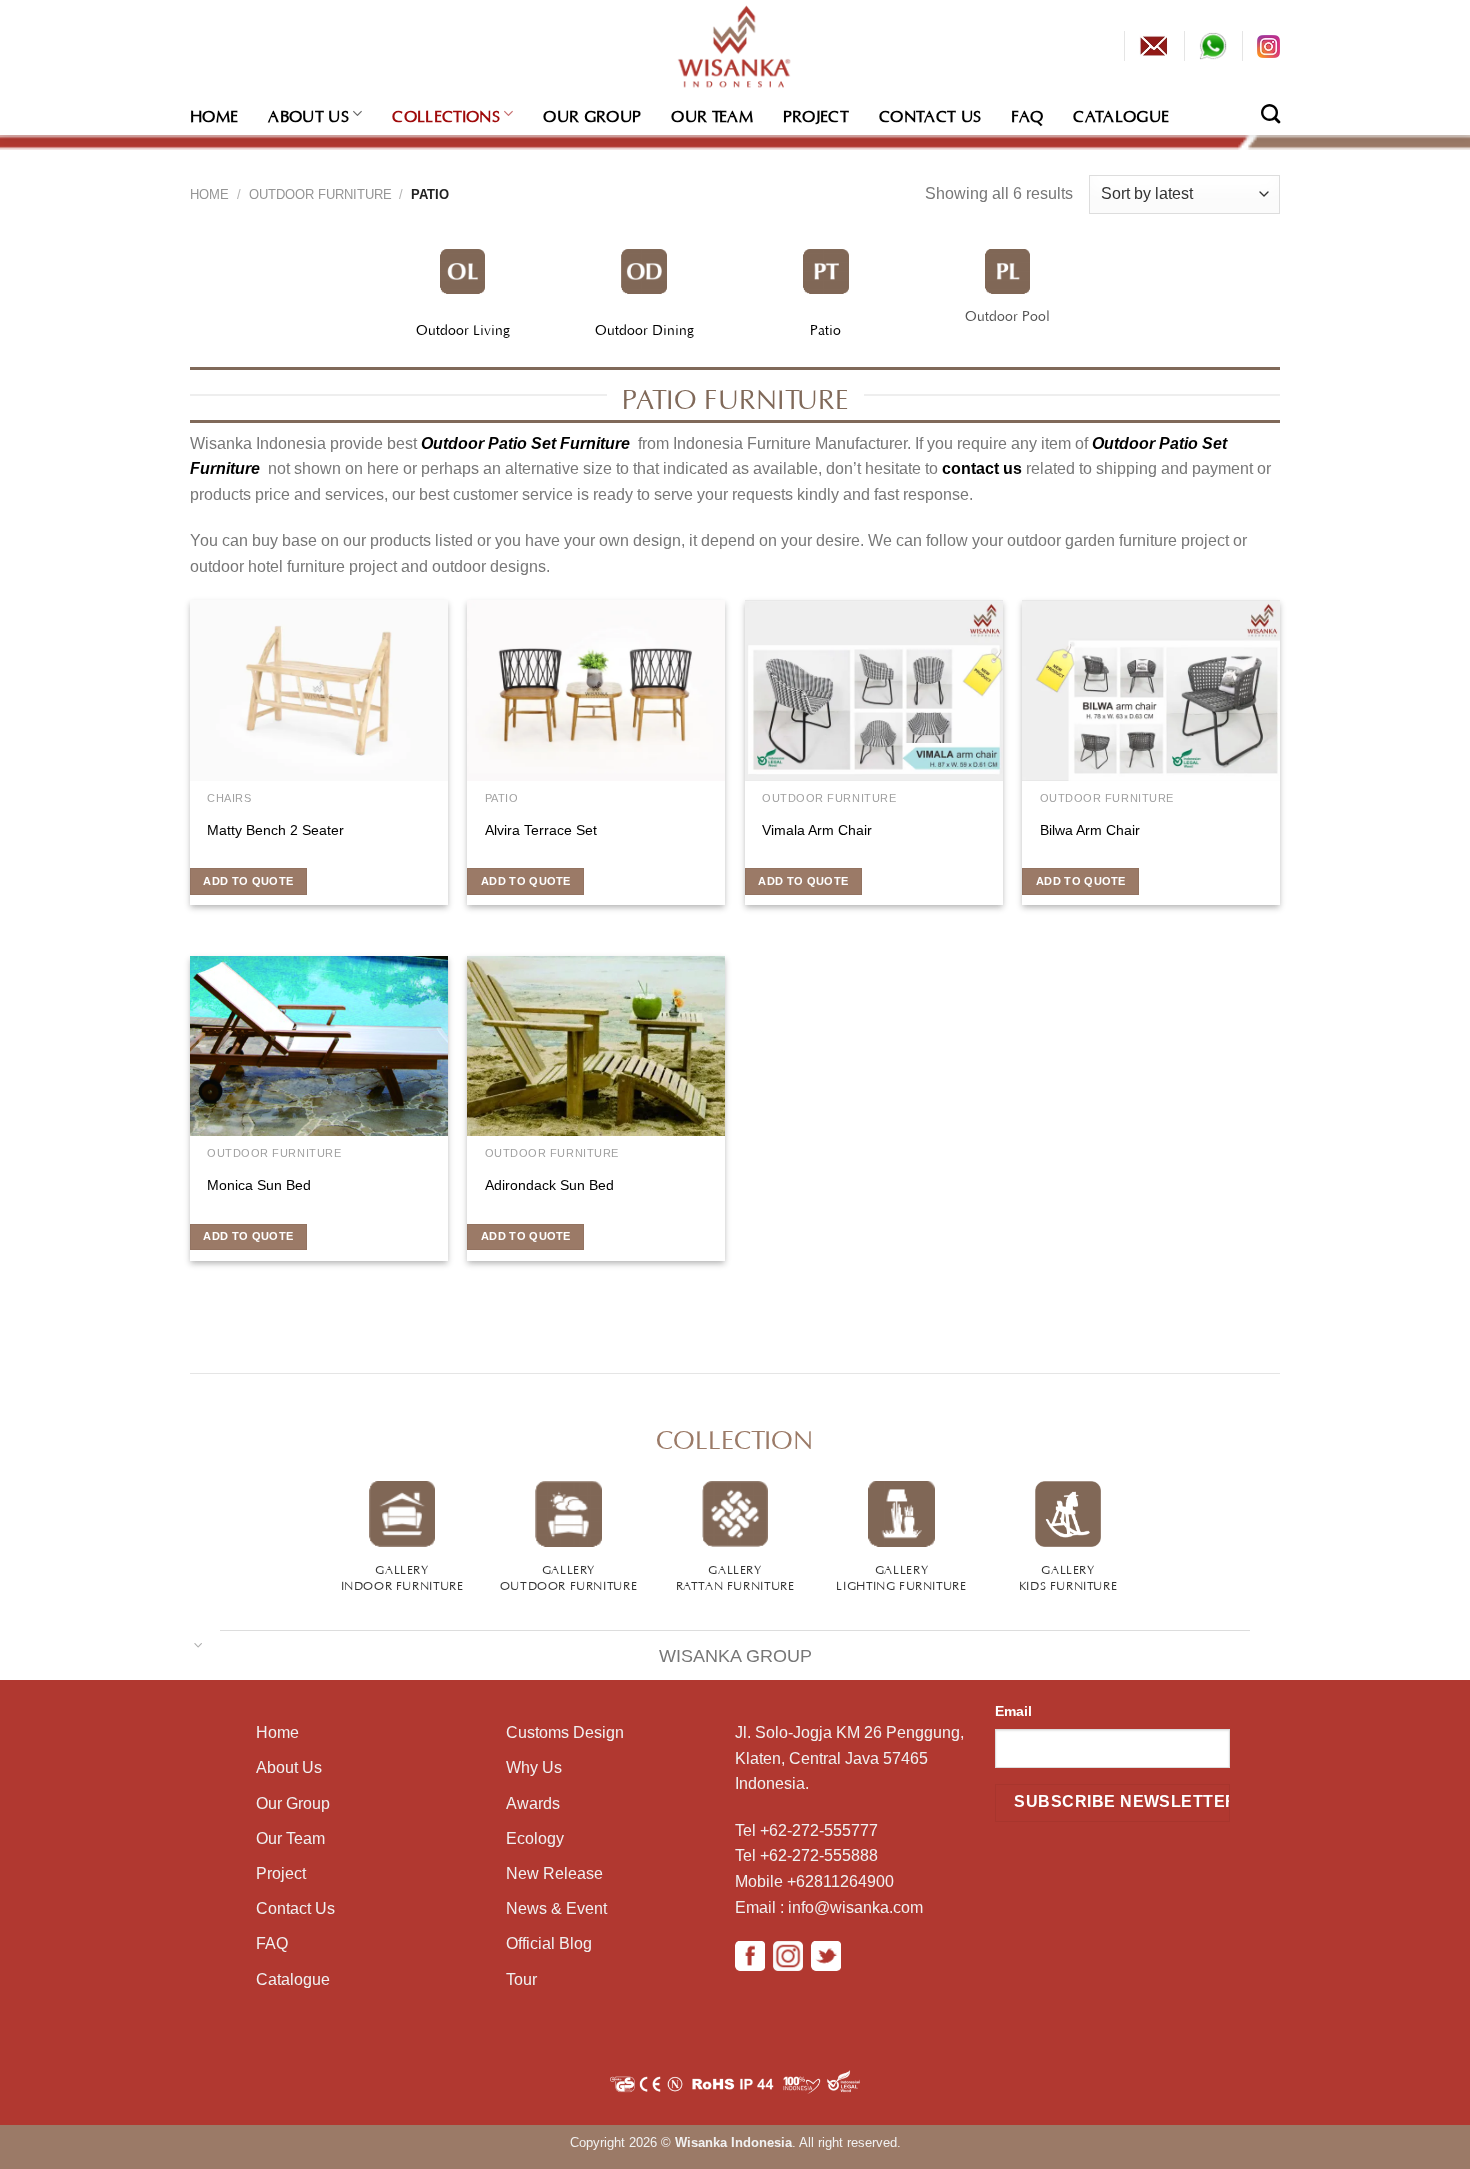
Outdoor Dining (644, 327)
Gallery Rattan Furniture (735, 1576)
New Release (554, 1873)
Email (1013, 1711)
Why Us (534, 1767)
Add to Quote (248, 881)
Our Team (712, 114)
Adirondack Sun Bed (549, 1185)
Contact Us (930, 114)
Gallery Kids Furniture (1068, 1576)
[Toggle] (198, 1643)
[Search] (1270, 113)
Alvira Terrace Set (541, 830)
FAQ (1027, 114)
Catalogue (1121, 114)
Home (214, 114)
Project (816, 114)
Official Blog (549, 1943)
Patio (825, 327)
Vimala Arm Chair (817, 830)
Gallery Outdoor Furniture (568, 1576)
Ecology (535, 1838)
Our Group (592, 114)
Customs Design (565, 1732)
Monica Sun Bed (259, 1185)
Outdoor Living (463, 327)
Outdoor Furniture (320, 194)
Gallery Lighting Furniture (901, 1576)
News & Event (556, 1908)
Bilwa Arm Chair (1090, 830)
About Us (308, 114)
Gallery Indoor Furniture (402, 1576)
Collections (446, 114)
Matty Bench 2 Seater (275, 830)
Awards (533, 1803)
